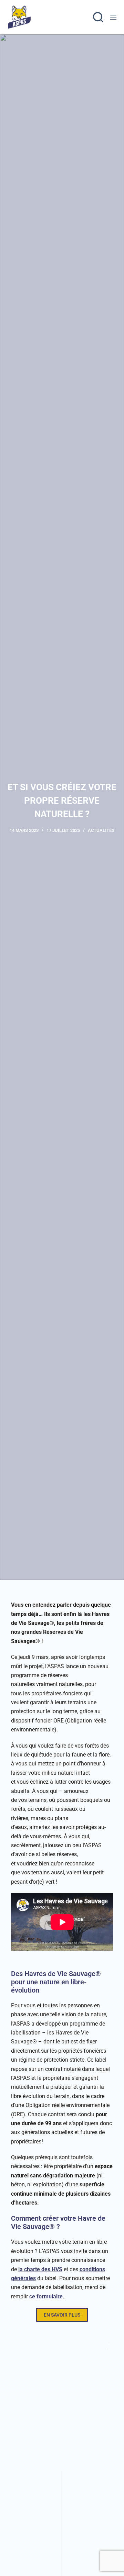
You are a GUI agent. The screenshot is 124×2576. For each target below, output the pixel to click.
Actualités (101, 830)
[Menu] (113, 17)
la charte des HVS (40, 2269)
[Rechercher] (98, 17)
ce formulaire (46, 2296)
